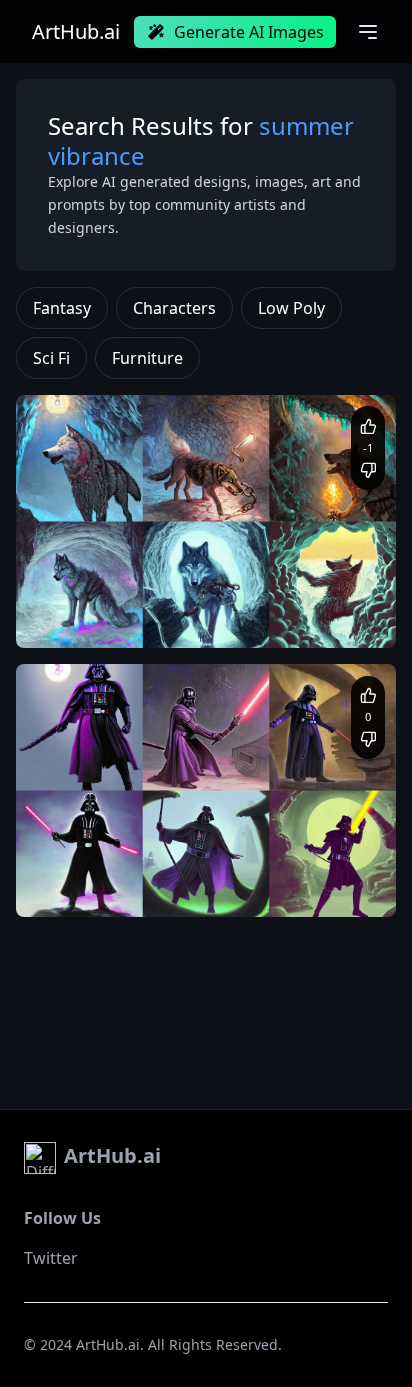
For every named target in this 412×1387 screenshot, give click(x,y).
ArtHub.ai (76, 32)
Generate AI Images (249, 32)
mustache (342, 887)
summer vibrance (270, 618)
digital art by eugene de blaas (124, 618)
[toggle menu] (368, 32)
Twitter (51, 1258)
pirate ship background (105, 887)
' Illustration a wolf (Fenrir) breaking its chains (171, 598)
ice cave (338, 598)
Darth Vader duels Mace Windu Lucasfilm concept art (192, 867)
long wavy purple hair (243, 887)
